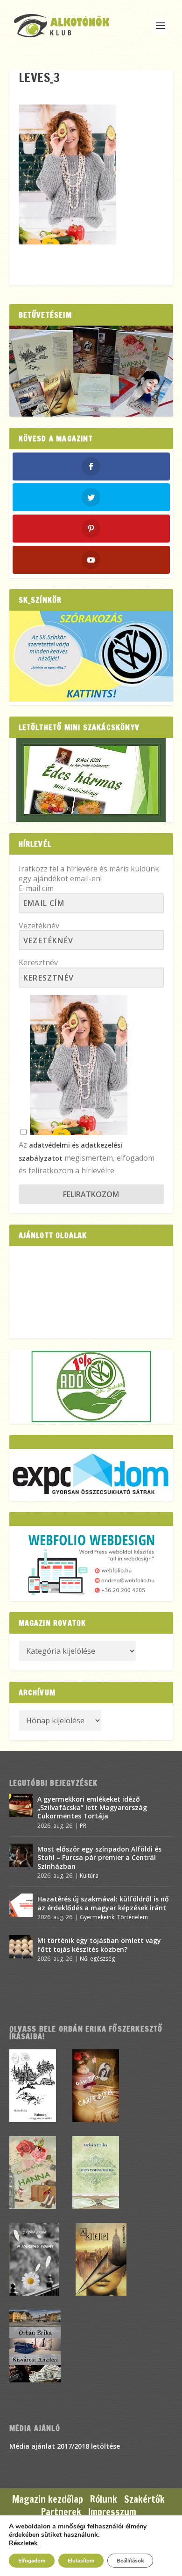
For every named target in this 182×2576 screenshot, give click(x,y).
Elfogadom (32, 2561)
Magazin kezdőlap (48, 2499)
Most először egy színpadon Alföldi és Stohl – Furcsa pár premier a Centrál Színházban (99, 1857)
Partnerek (61, 2512)
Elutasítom (81, 2561)
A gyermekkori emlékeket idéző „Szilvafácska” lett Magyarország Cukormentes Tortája (92, 1807)
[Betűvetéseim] (91, 371)
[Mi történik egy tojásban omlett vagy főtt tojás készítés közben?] (21, 1947)
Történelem (133, 1917)
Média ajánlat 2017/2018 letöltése (65, 2446)
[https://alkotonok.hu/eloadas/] (91, 699)
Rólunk (104, 2499)
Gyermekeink (97, 1917)
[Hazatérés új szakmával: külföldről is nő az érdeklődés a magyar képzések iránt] (21, 1905)
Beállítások (130, 2561)
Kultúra (89, 1876)
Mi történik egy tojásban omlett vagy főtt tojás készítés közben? (99, 1945)
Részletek (23, 2543)
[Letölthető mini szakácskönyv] (91, 780)
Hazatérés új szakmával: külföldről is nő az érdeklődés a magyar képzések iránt (103, 1903)
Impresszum (112, 2512)
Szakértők (144, 2499)
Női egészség (97, 1959)
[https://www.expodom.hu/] (91, 1475)
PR (83, 1826)
